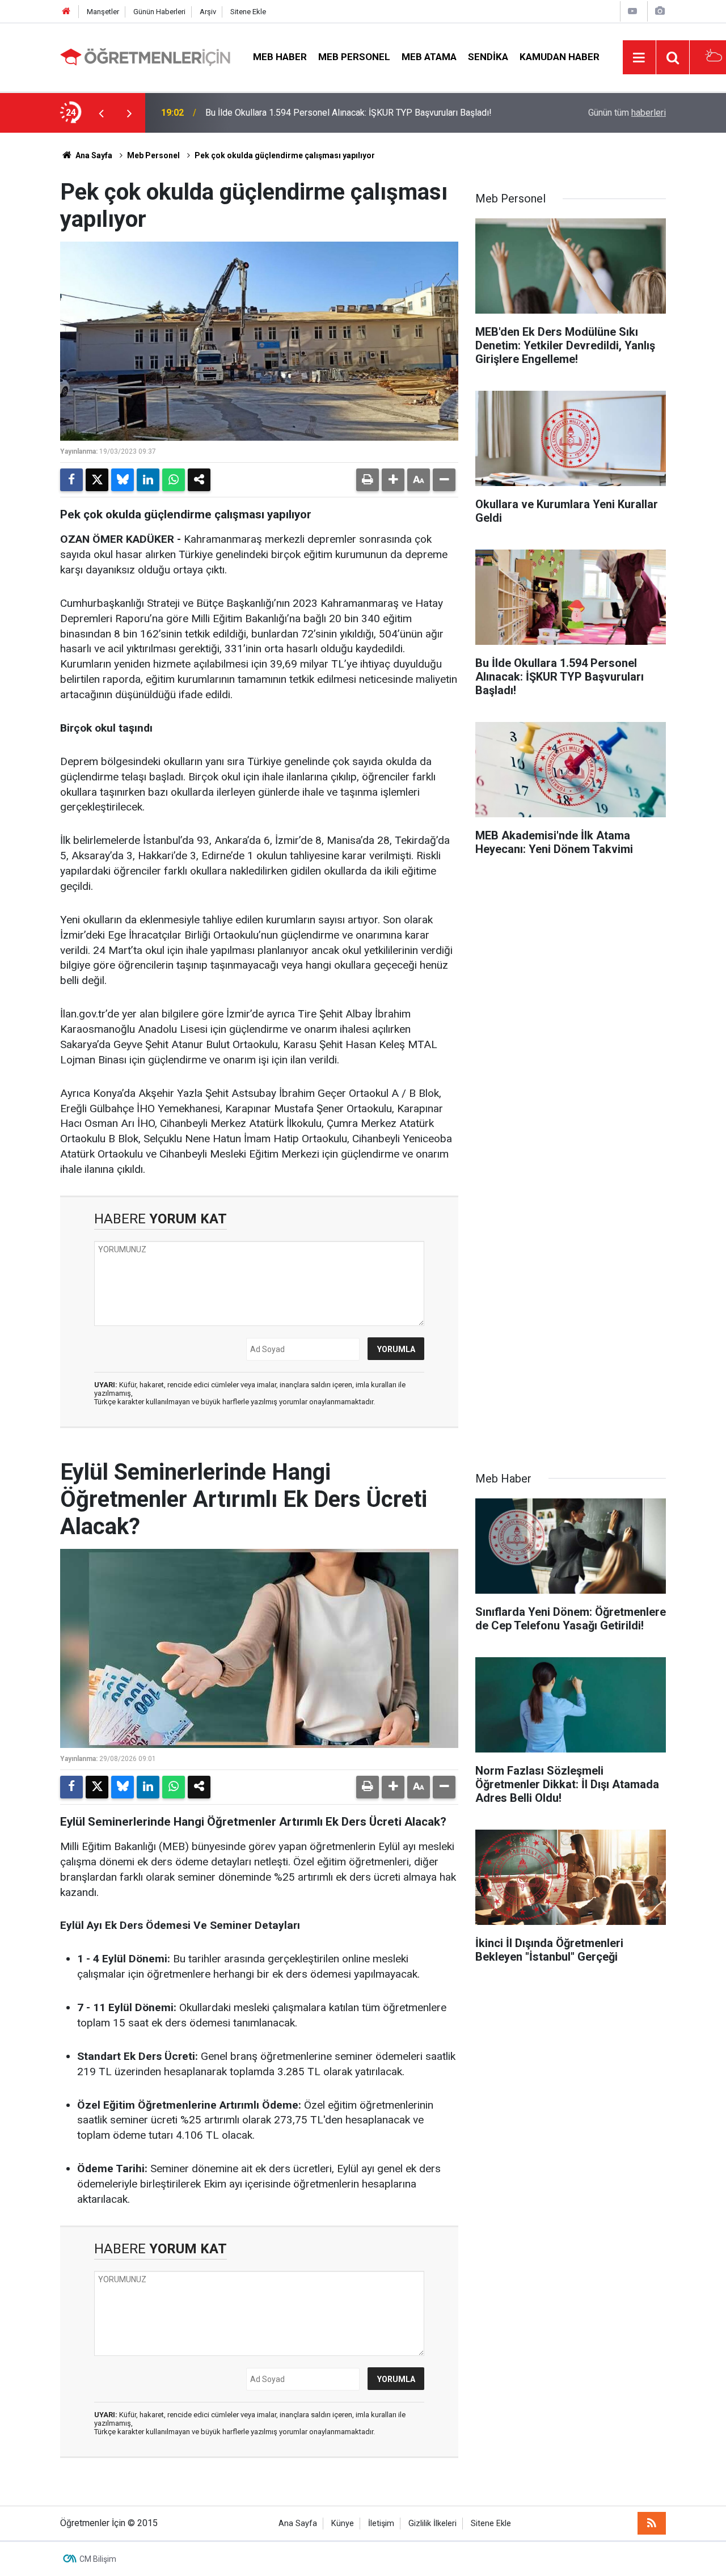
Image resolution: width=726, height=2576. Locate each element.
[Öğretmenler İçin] (145, 56)
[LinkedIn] (148, 480)
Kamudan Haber (560, 57)
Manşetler (103, 12)
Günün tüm (627, 113)
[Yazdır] (368, 480)
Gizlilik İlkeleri (432, 2524)
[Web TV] (632, 11)
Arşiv (208, 12)
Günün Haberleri (159, 12)
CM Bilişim (98, 2559)
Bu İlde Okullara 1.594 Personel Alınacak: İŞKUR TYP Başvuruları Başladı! (349, 113)
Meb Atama (429, 57)
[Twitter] (97, 480)
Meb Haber (280, 57)
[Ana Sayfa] (66, 12)
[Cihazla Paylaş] (199, 480)
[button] (393, 480)
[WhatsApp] (174, 480)
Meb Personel (354, 57)
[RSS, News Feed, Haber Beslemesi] (652, 2523)
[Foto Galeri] (660, 11)
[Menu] (639, 58)
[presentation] (101, 113)
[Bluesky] (123, 480)
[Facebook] (71, 480)
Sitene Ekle (248, 12)
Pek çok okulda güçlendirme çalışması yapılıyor (285, 155)
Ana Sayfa (93, 155)
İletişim (381, 2524)
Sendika (488, 57)
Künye (343, 2524)
